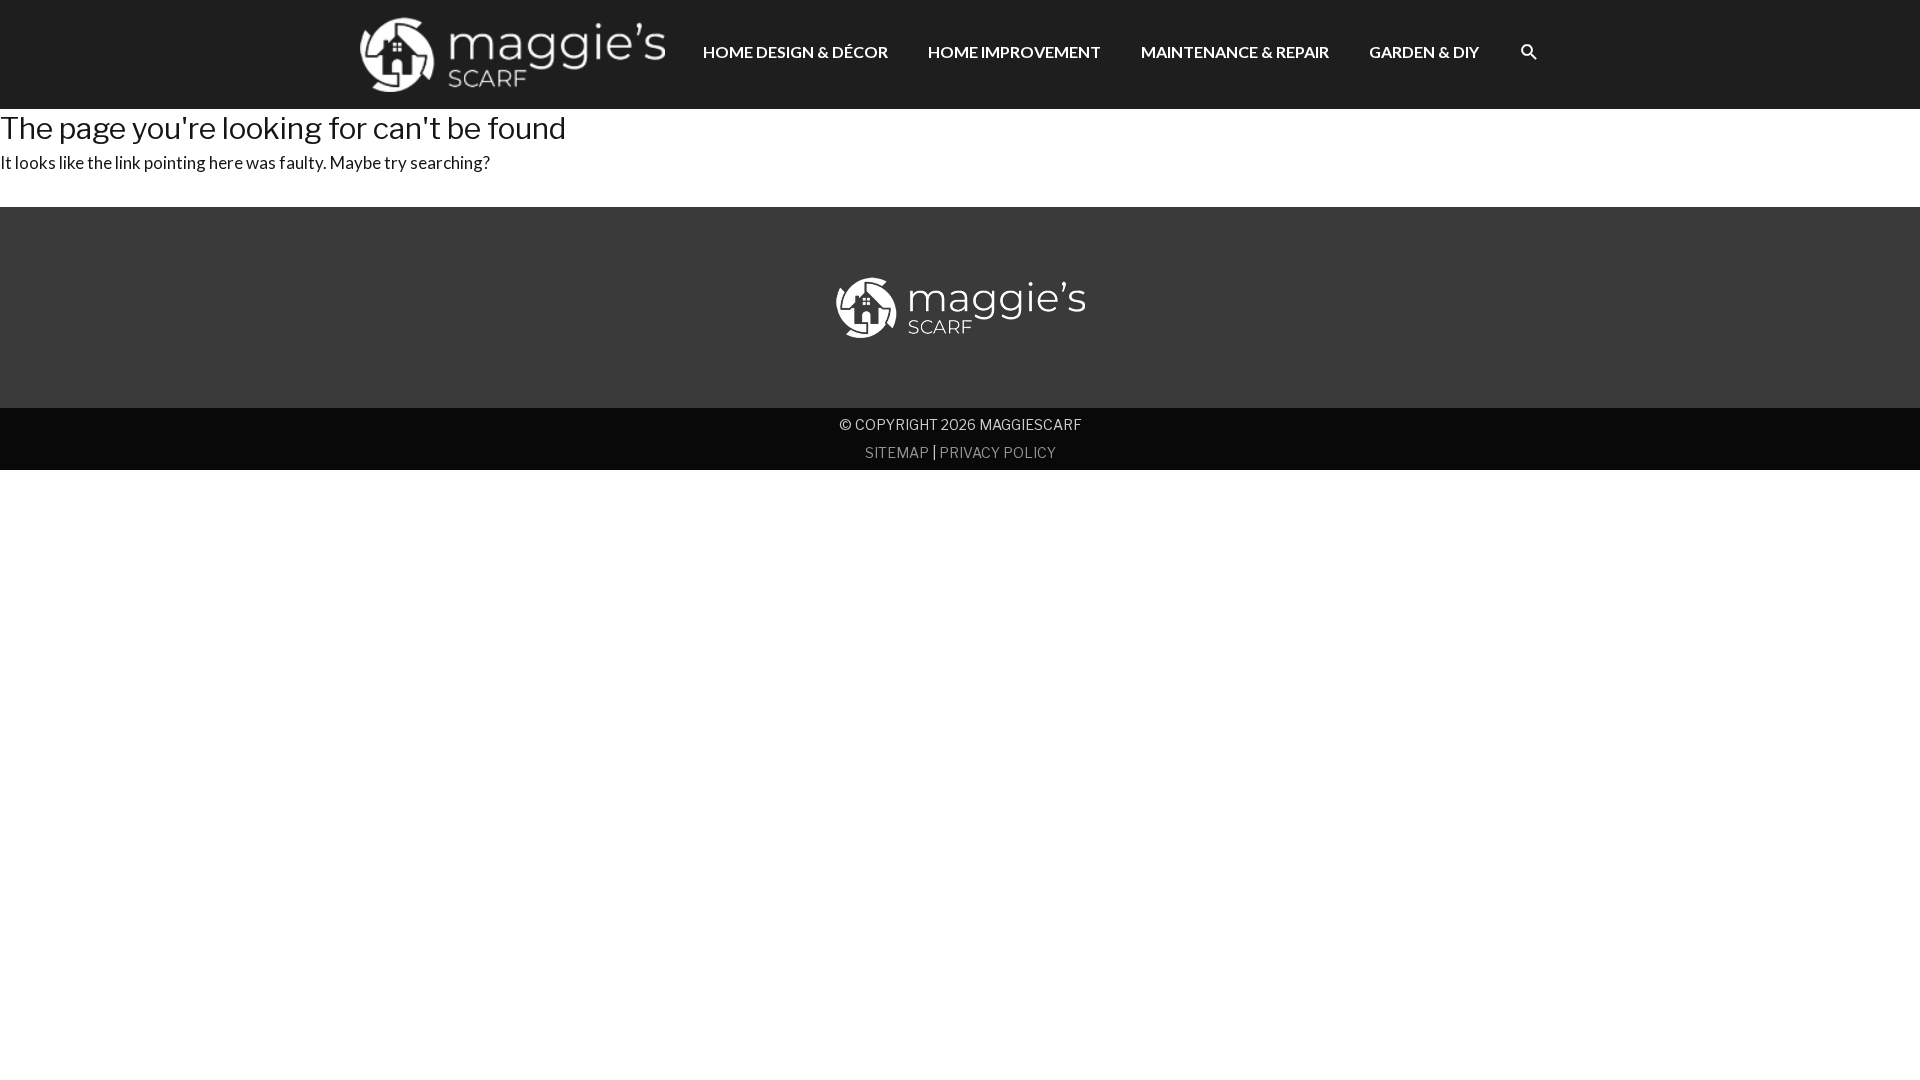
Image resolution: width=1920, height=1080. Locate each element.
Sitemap (897, 452)
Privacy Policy (997, 452)
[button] (1529, 52)
